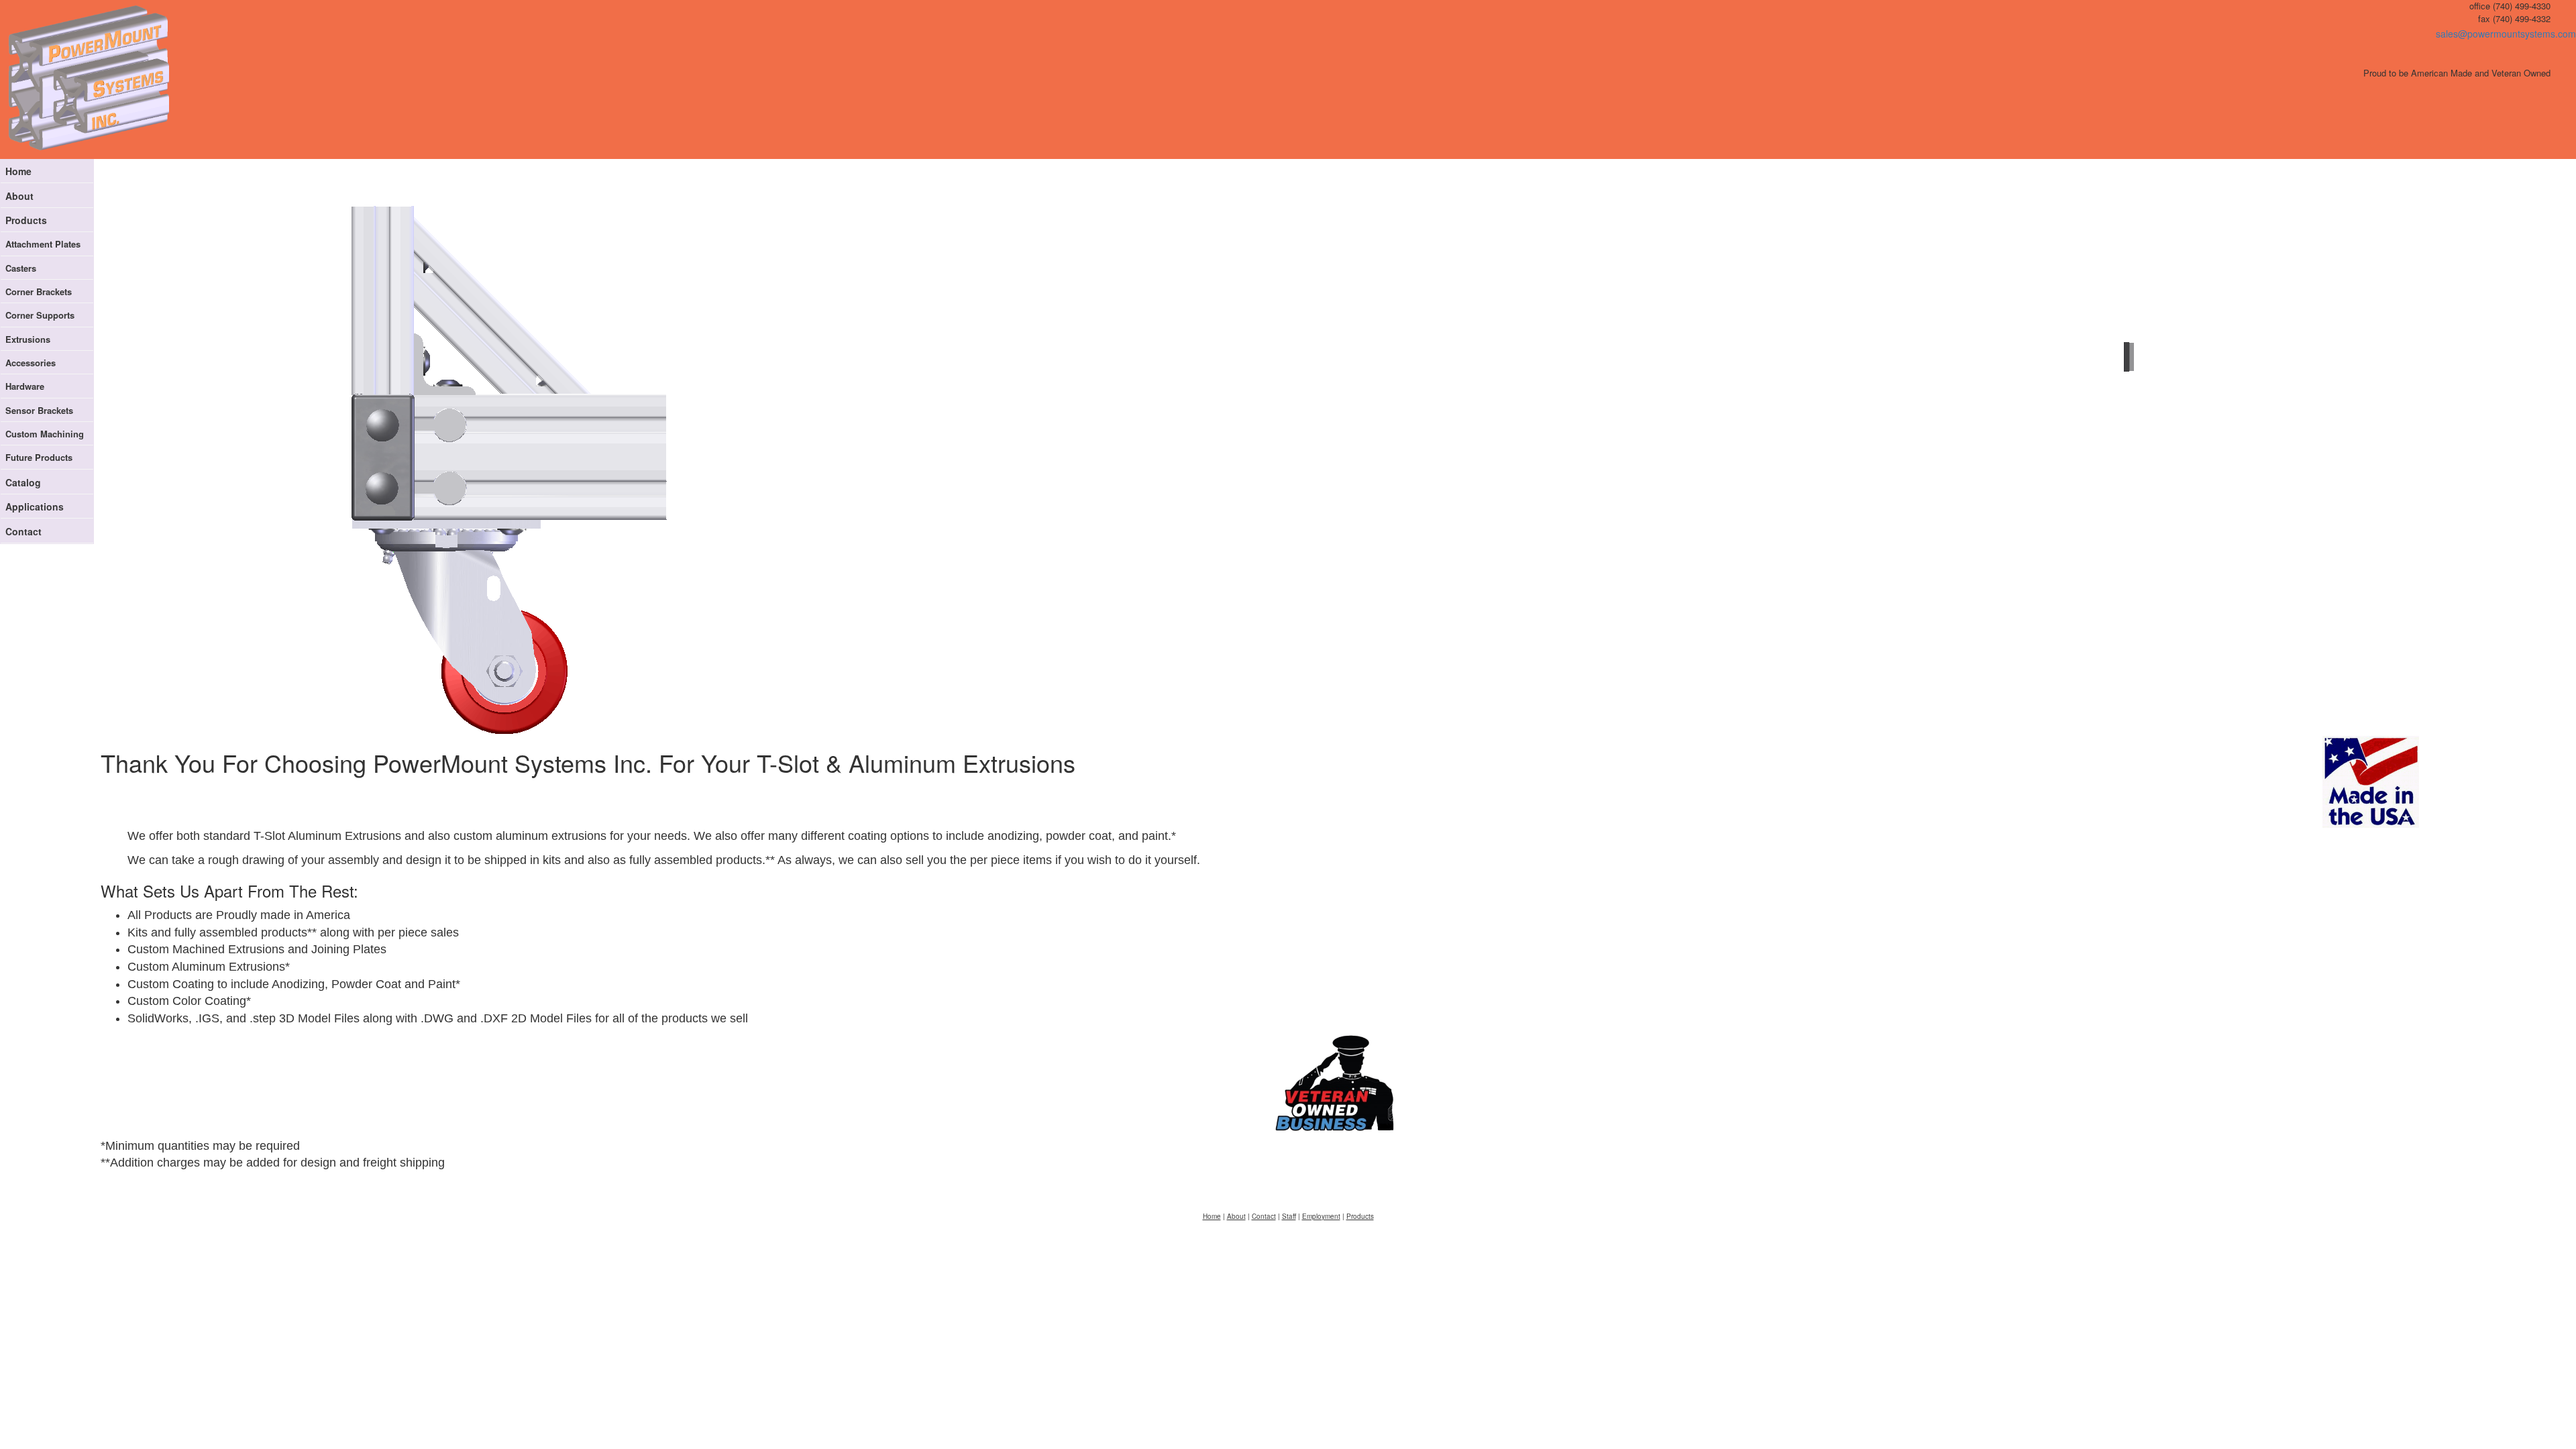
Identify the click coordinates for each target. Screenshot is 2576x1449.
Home (18, 171)
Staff (1289, 1216)
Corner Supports (40, 315)
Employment (1321, 1216)
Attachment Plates (43, 244)
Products (26, 220)
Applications (35, 506)
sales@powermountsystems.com (2506, 34)
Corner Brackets (39, 291)
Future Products (39, 457)
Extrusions (28, 339)
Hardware (25, 386)
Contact (23, 531)
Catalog (23, 482)
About (19, 196)
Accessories (31, 363)
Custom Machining (45, 434)
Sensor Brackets (39, 410)
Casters (21, 268)
